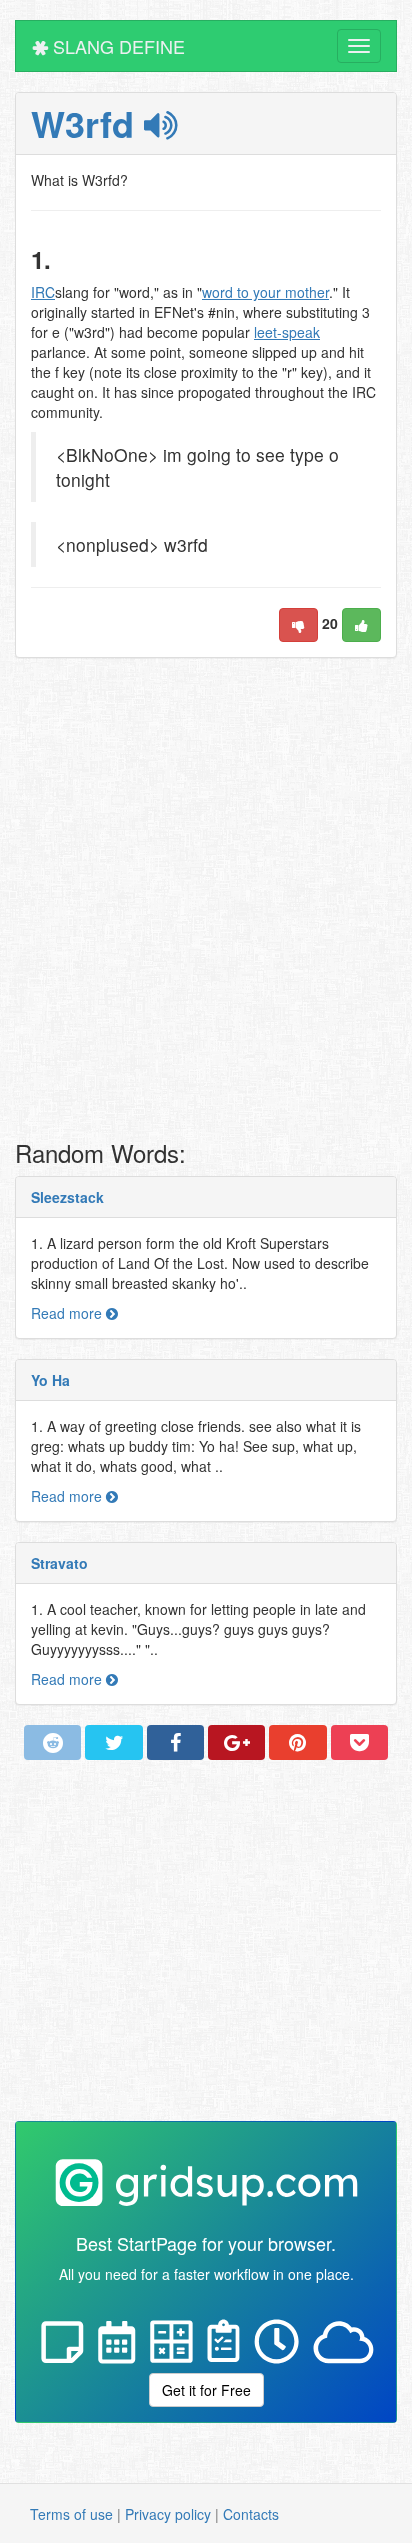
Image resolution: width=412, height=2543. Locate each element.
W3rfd (87, 123)
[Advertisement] (206, 904)
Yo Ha (50, 1380)
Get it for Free (206, 2390)
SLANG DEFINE (116, 46)
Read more (68, 1313)
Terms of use (71, 2514)
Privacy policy (168, 2514)
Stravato (59, 1563)
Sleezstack (67, 1197)
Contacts (251, 2514)
